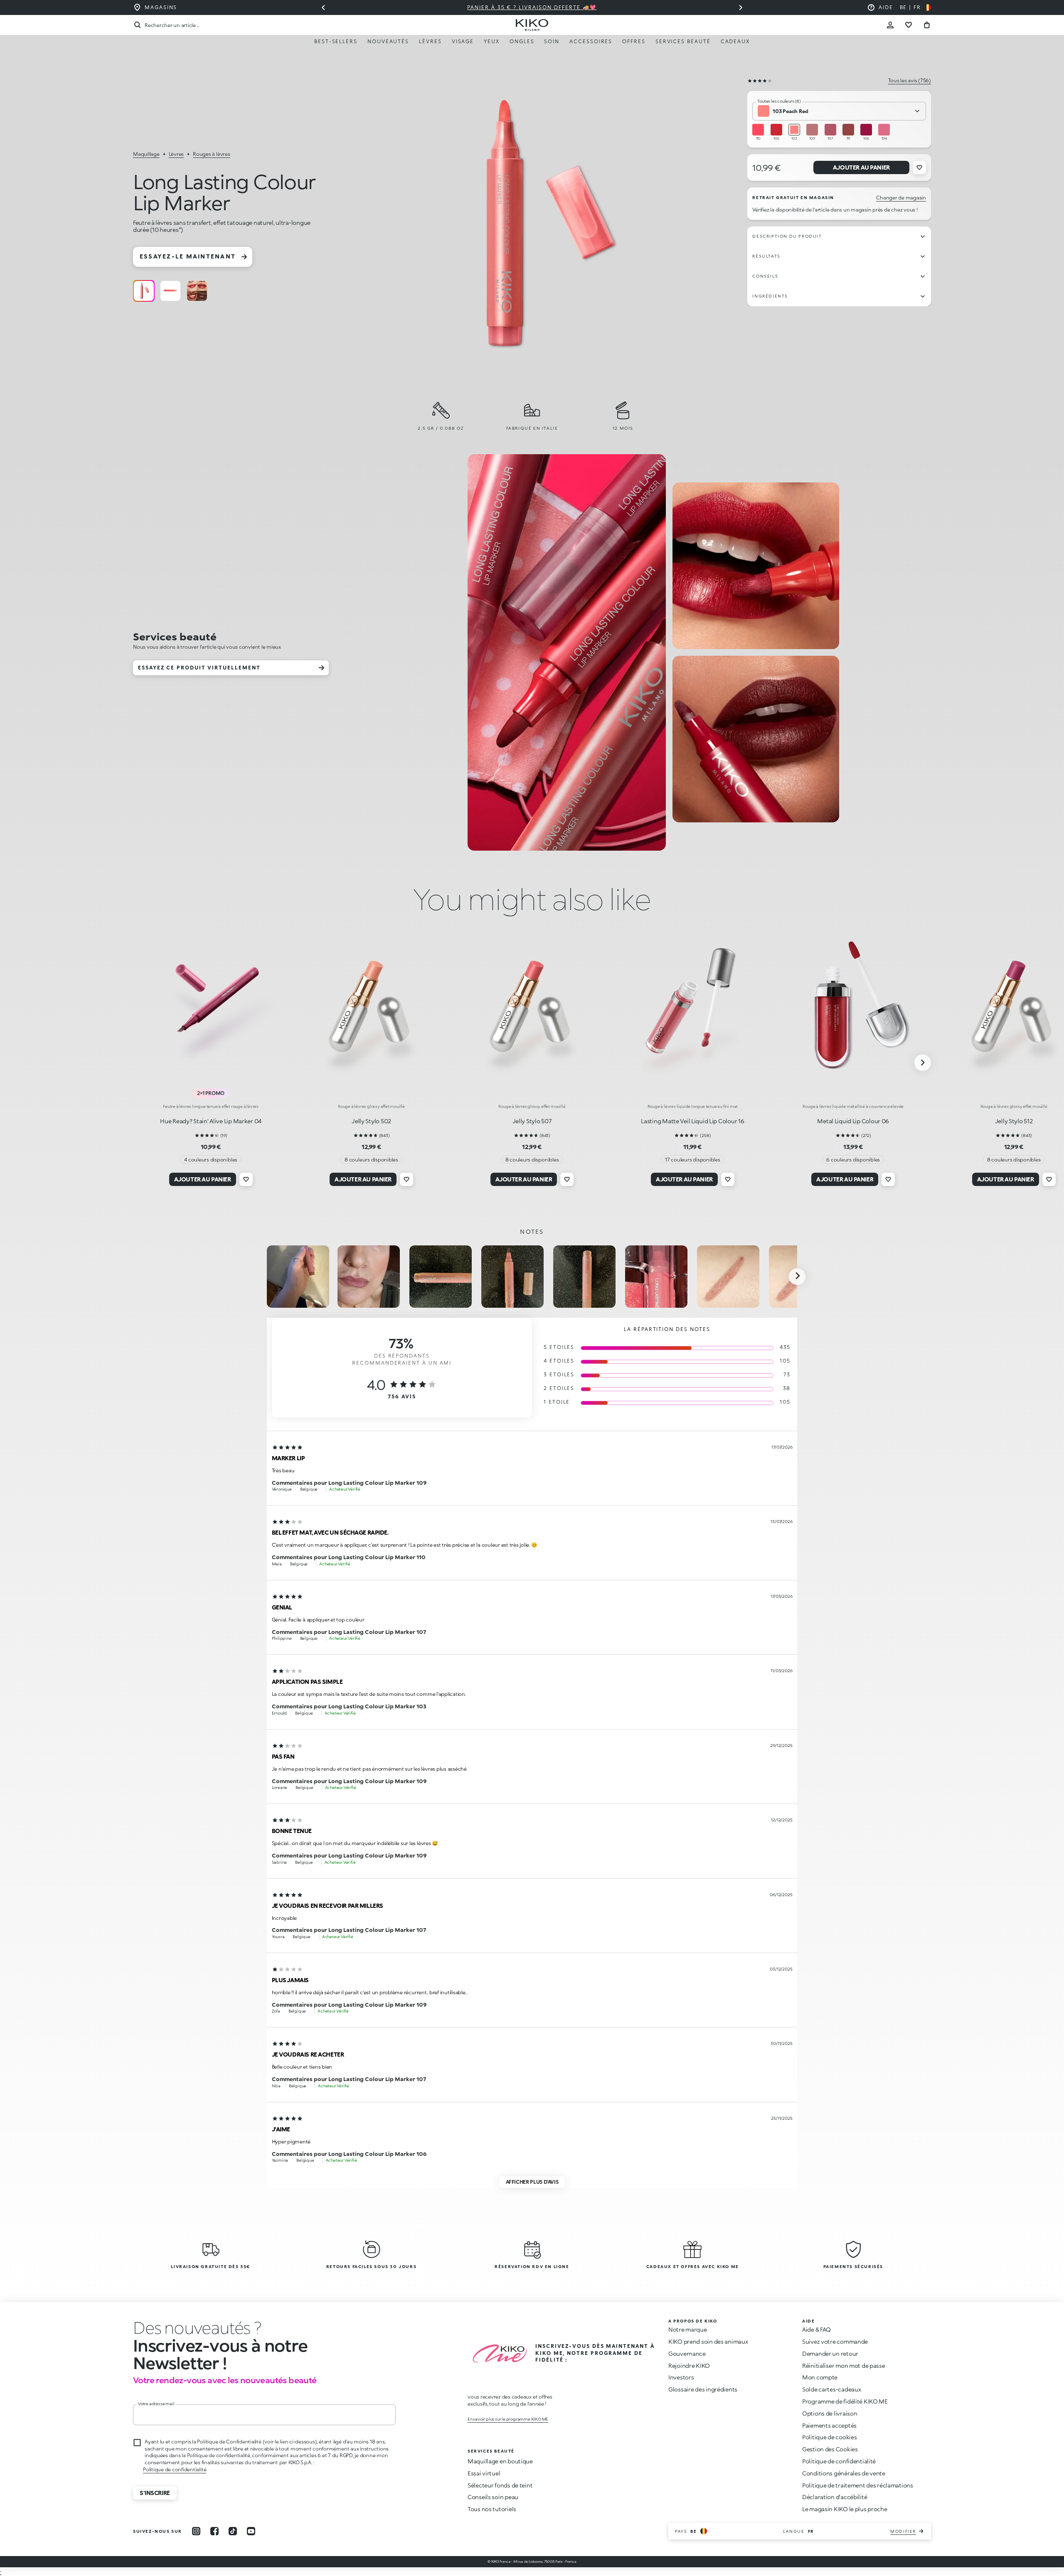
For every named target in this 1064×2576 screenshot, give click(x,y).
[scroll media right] (797, 1277)
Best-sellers (336, 41)
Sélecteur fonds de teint (500, 2485)
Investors (681, 2377)
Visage (463, 41)
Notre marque (688, 2329)
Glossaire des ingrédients (703, 2389)
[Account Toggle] (890, 25)
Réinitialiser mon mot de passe (844, 2366)
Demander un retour (830, 2353)
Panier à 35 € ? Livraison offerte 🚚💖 (521, 7)
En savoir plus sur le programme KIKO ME (508, 2419)
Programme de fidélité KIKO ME (845, 2401)
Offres (634, 41)
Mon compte (820, 2377)
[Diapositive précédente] (323, 7)
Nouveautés (388, 41)
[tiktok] (233, 2531)
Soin (552, 41)
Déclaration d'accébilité (835, 2497)
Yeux (492, 41)
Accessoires (591, 41)
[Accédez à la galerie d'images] (535, 226)
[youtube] (251, 2531)
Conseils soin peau (493, 2497)
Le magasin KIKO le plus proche (845, 2509)
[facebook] (214, 2531)
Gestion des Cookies (830, 2449)
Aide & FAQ (816, 2329)
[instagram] (196, 2531)
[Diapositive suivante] (741, 7)
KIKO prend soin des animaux (708, 2341)
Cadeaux (735, 41)
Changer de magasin (901, 198)
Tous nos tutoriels (492, 2509)
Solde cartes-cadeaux (831, 2389)
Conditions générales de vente (844, 2473)
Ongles (522, 41)
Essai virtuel (484, 2473)
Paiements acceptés (829, 2425)
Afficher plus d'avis (532, 2182)
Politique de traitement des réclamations (858, 2485)
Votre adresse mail (156, 2404)
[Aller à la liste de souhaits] (909, 25)
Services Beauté (683, 41)
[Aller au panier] (927, 25)
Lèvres (430, 41)
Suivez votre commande (835, 2341)
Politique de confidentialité (175, 2469)
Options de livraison (830, 2413)
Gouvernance (687, 2353)
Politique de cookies (829, 2437)
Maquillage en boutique (500, 2461)
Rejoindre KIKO (689, 2366)
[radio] (144, 291)
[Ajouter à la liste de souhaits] (919, 167)
